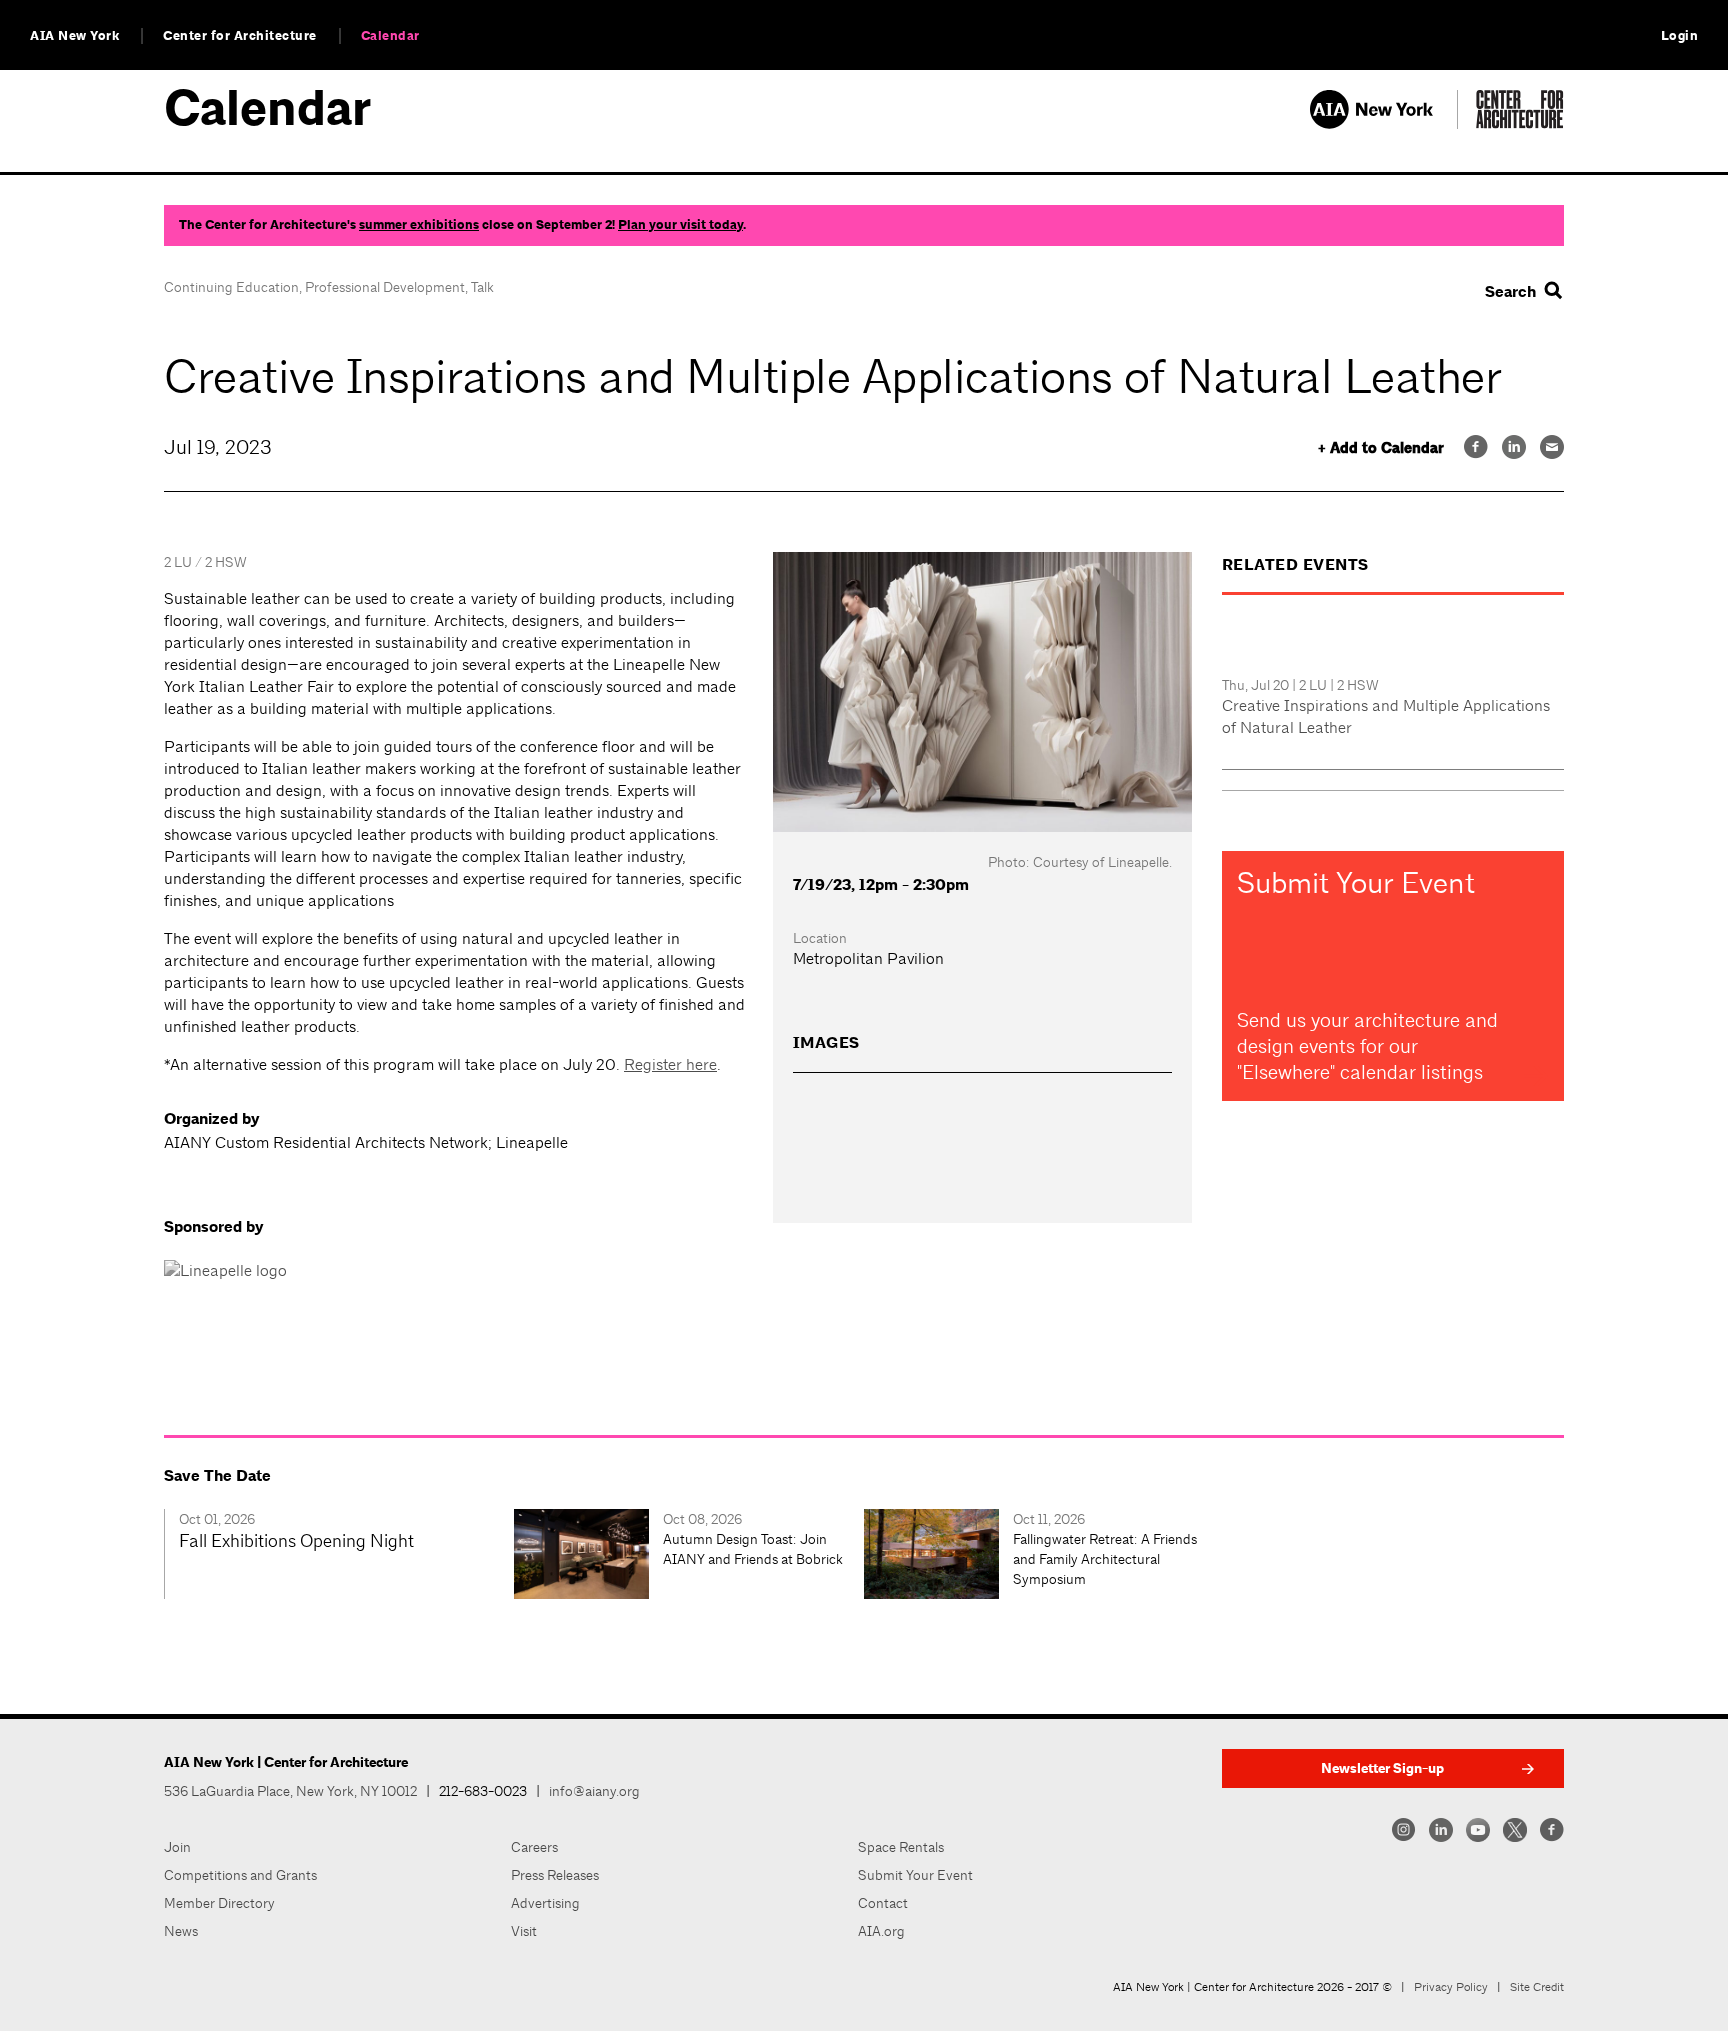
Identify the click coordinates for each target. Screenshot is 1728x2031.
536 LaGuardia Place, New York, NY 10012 (290, 1791)
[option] (339, 1554)
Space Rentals (901, 1847)
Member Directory (219, 1903)
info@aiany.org (594, 1791)
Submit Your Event (915, 1875)
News (181, 1931)
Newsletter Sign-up (1382, 1768)
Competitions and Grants (240, 1875)
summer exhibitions (419, 225)
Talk (482, 287)
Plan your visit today (680, 225)
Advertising (545, 1903)
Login (1680, 36)
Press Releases (555, 1875)
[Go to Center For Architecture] (1520, 123)
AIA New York (74, 36)
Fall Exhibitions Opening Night (296, 1540)
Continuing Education (231, 287)
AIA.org (881, 1931)
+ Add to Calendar (1381, 448)
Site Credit (1537, 1987)
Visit (524, 1931)
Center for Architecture (240, 36)
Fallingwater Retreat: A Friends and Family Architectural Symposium (1105, 1559)
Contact (883, 1903)
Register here (670, 1064)
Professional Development (385, 287)
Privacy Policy (1451, 1987)
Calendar (390, 36)
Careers (534, 1847)
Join (177, 1847)
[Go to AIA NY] (1383, 123)
